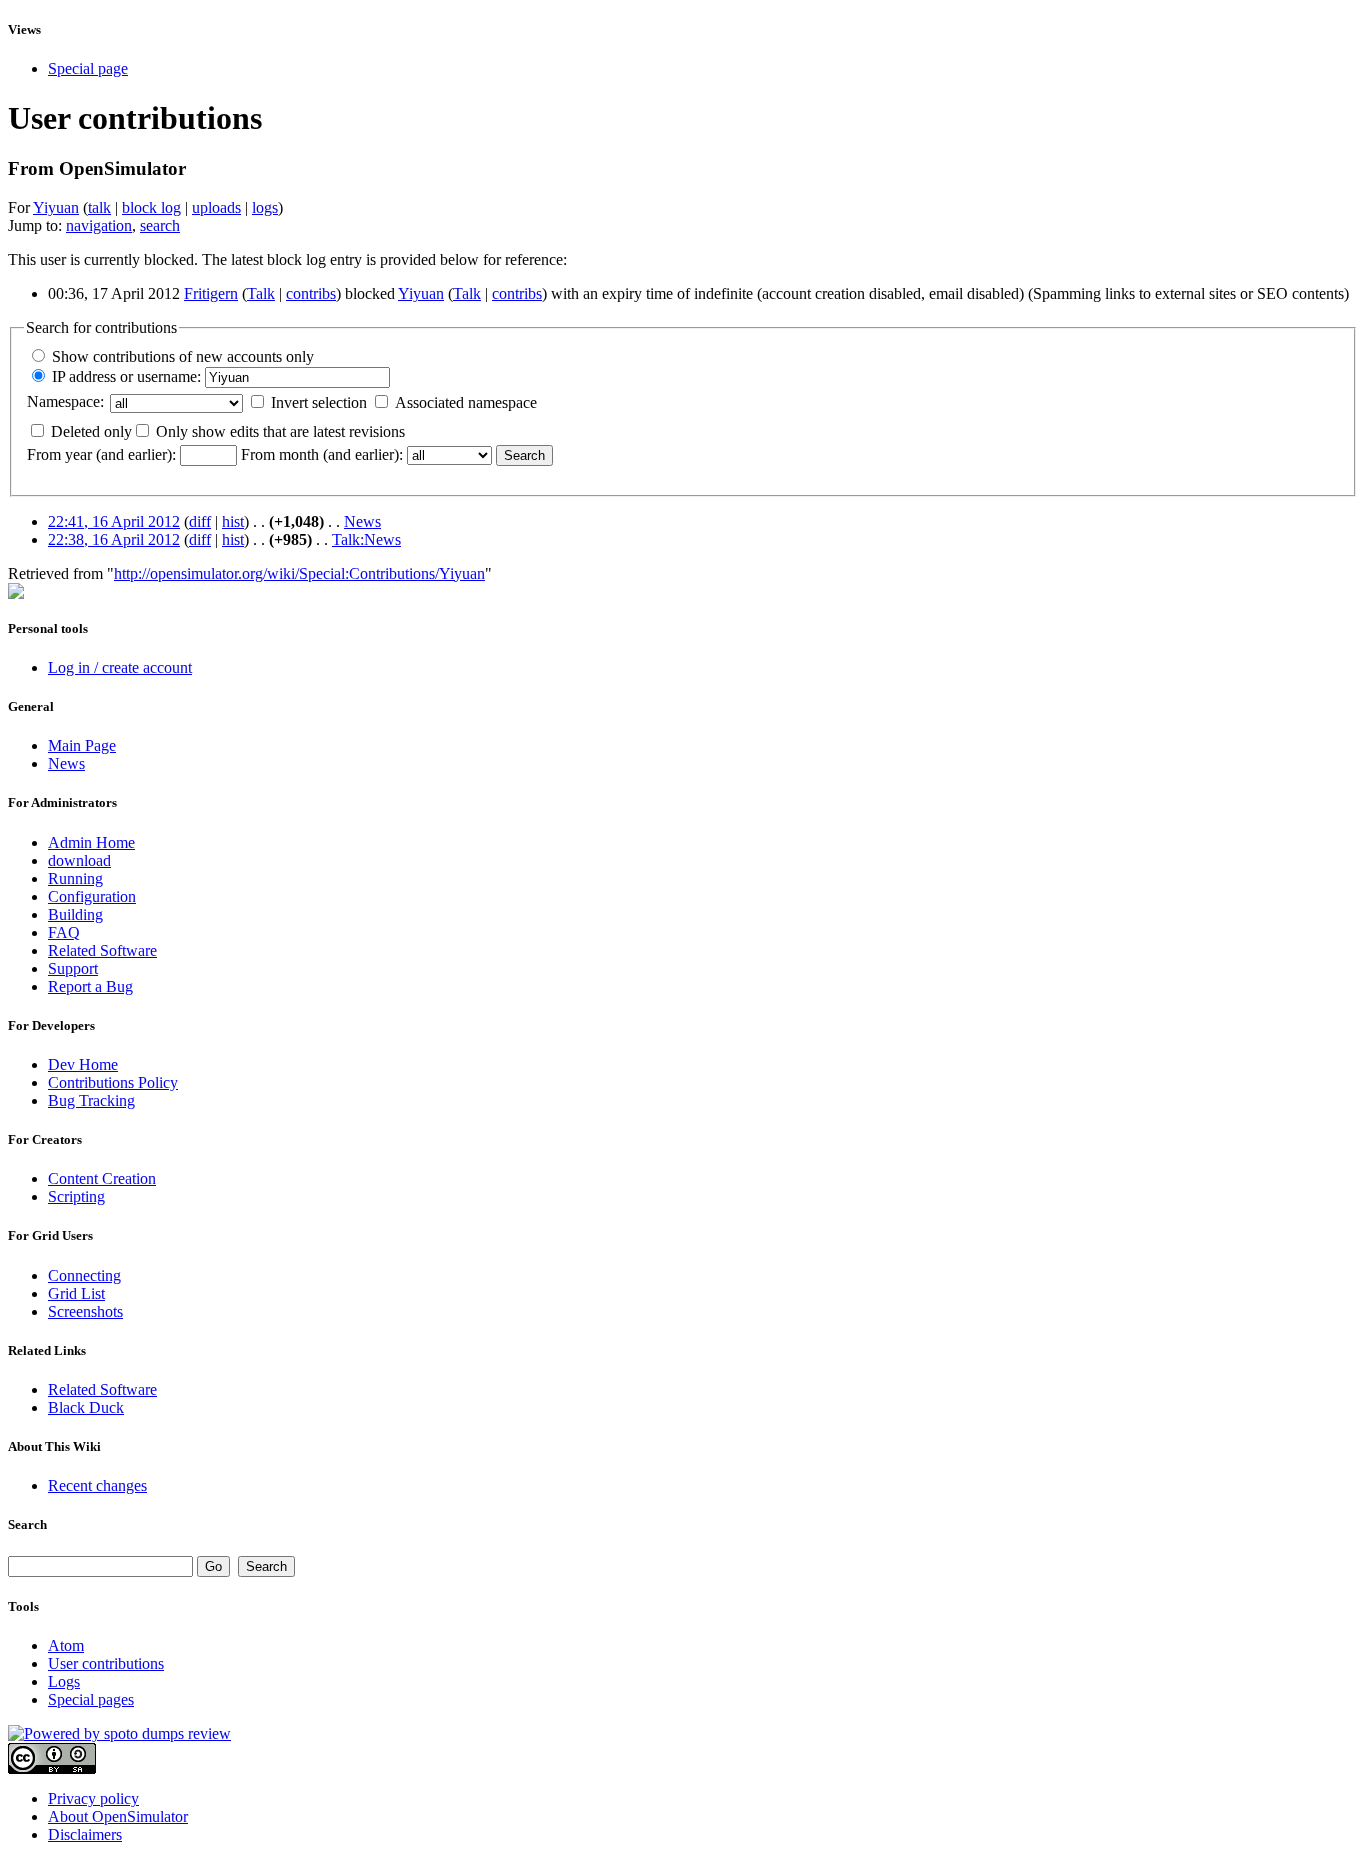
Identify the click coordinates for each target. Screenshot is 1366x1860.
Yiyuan (56, 207)
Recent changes (97, 1485)
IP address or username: (126, 376)
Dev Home (83, 1064)
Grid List (76, 1293)
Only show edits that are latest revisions (280, 431)
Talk (261, 293)
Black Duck (86, 1407)
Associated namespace (466, 402)
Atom (66, 1645)
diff (200, 521)
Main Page (82, 745)
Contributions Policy (113, 1082)
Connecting (84, 1275)
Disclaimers (85, 1834)
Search (27, 1524)
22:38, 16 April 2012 (114, 539)
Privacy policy (93, 1798)
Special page (88, 68)
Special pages (91, 1699)
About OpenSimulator (118, 1816)
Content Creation (102, 1178)
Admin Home (91, 842)
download (79, 860)
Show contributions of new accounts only (183, 356)
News (362, 521)
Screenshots (85, 1311)
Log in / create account (120, 667)
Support (73, 968)
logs (265, 207)
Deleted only (91, 431)
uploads (216, 207)
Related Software (102, 950)
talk (99, 207)
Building (75, 914)
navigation (99, 225)
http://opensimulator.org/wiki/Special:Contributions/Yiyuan (299, 573)
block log (151, 207)
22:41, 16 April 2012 (114, 521)
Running (75, 878)
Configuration (92, 896)
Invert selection (319, 402)
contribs (311, 293)
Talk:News (366, 539)
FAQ (64, 932)
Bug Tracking (91, 1100)
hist (233, 521)
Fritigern (211, 293)
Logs (64, 1681)
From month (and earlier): (322, 454)
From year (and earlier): (101, 454)
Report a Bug (90, 986)
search (160, 225)
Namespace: (65, 401)
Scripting (76, 1196)
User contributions (106, 1663)
